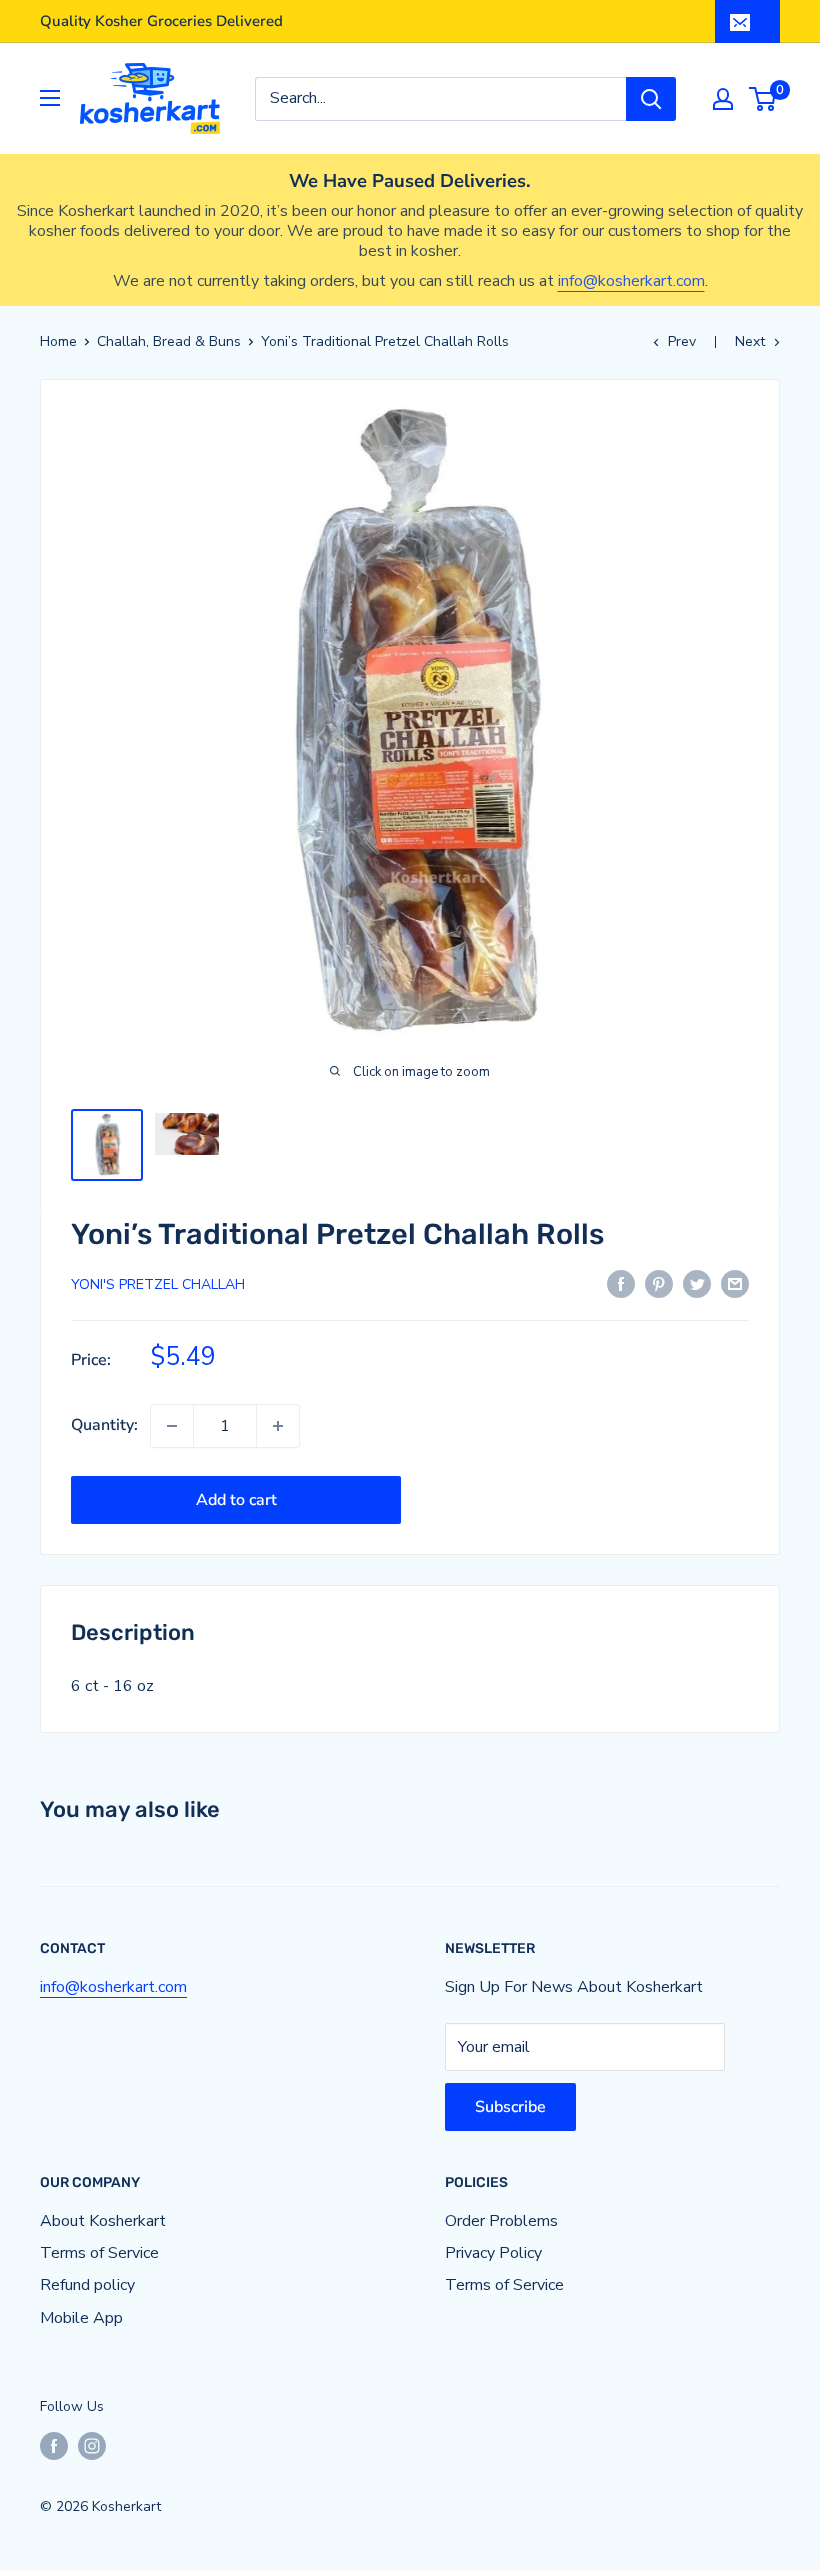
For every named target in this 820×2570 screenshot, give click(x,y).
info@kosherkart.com (631, 281)
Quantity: (104, 1425)
